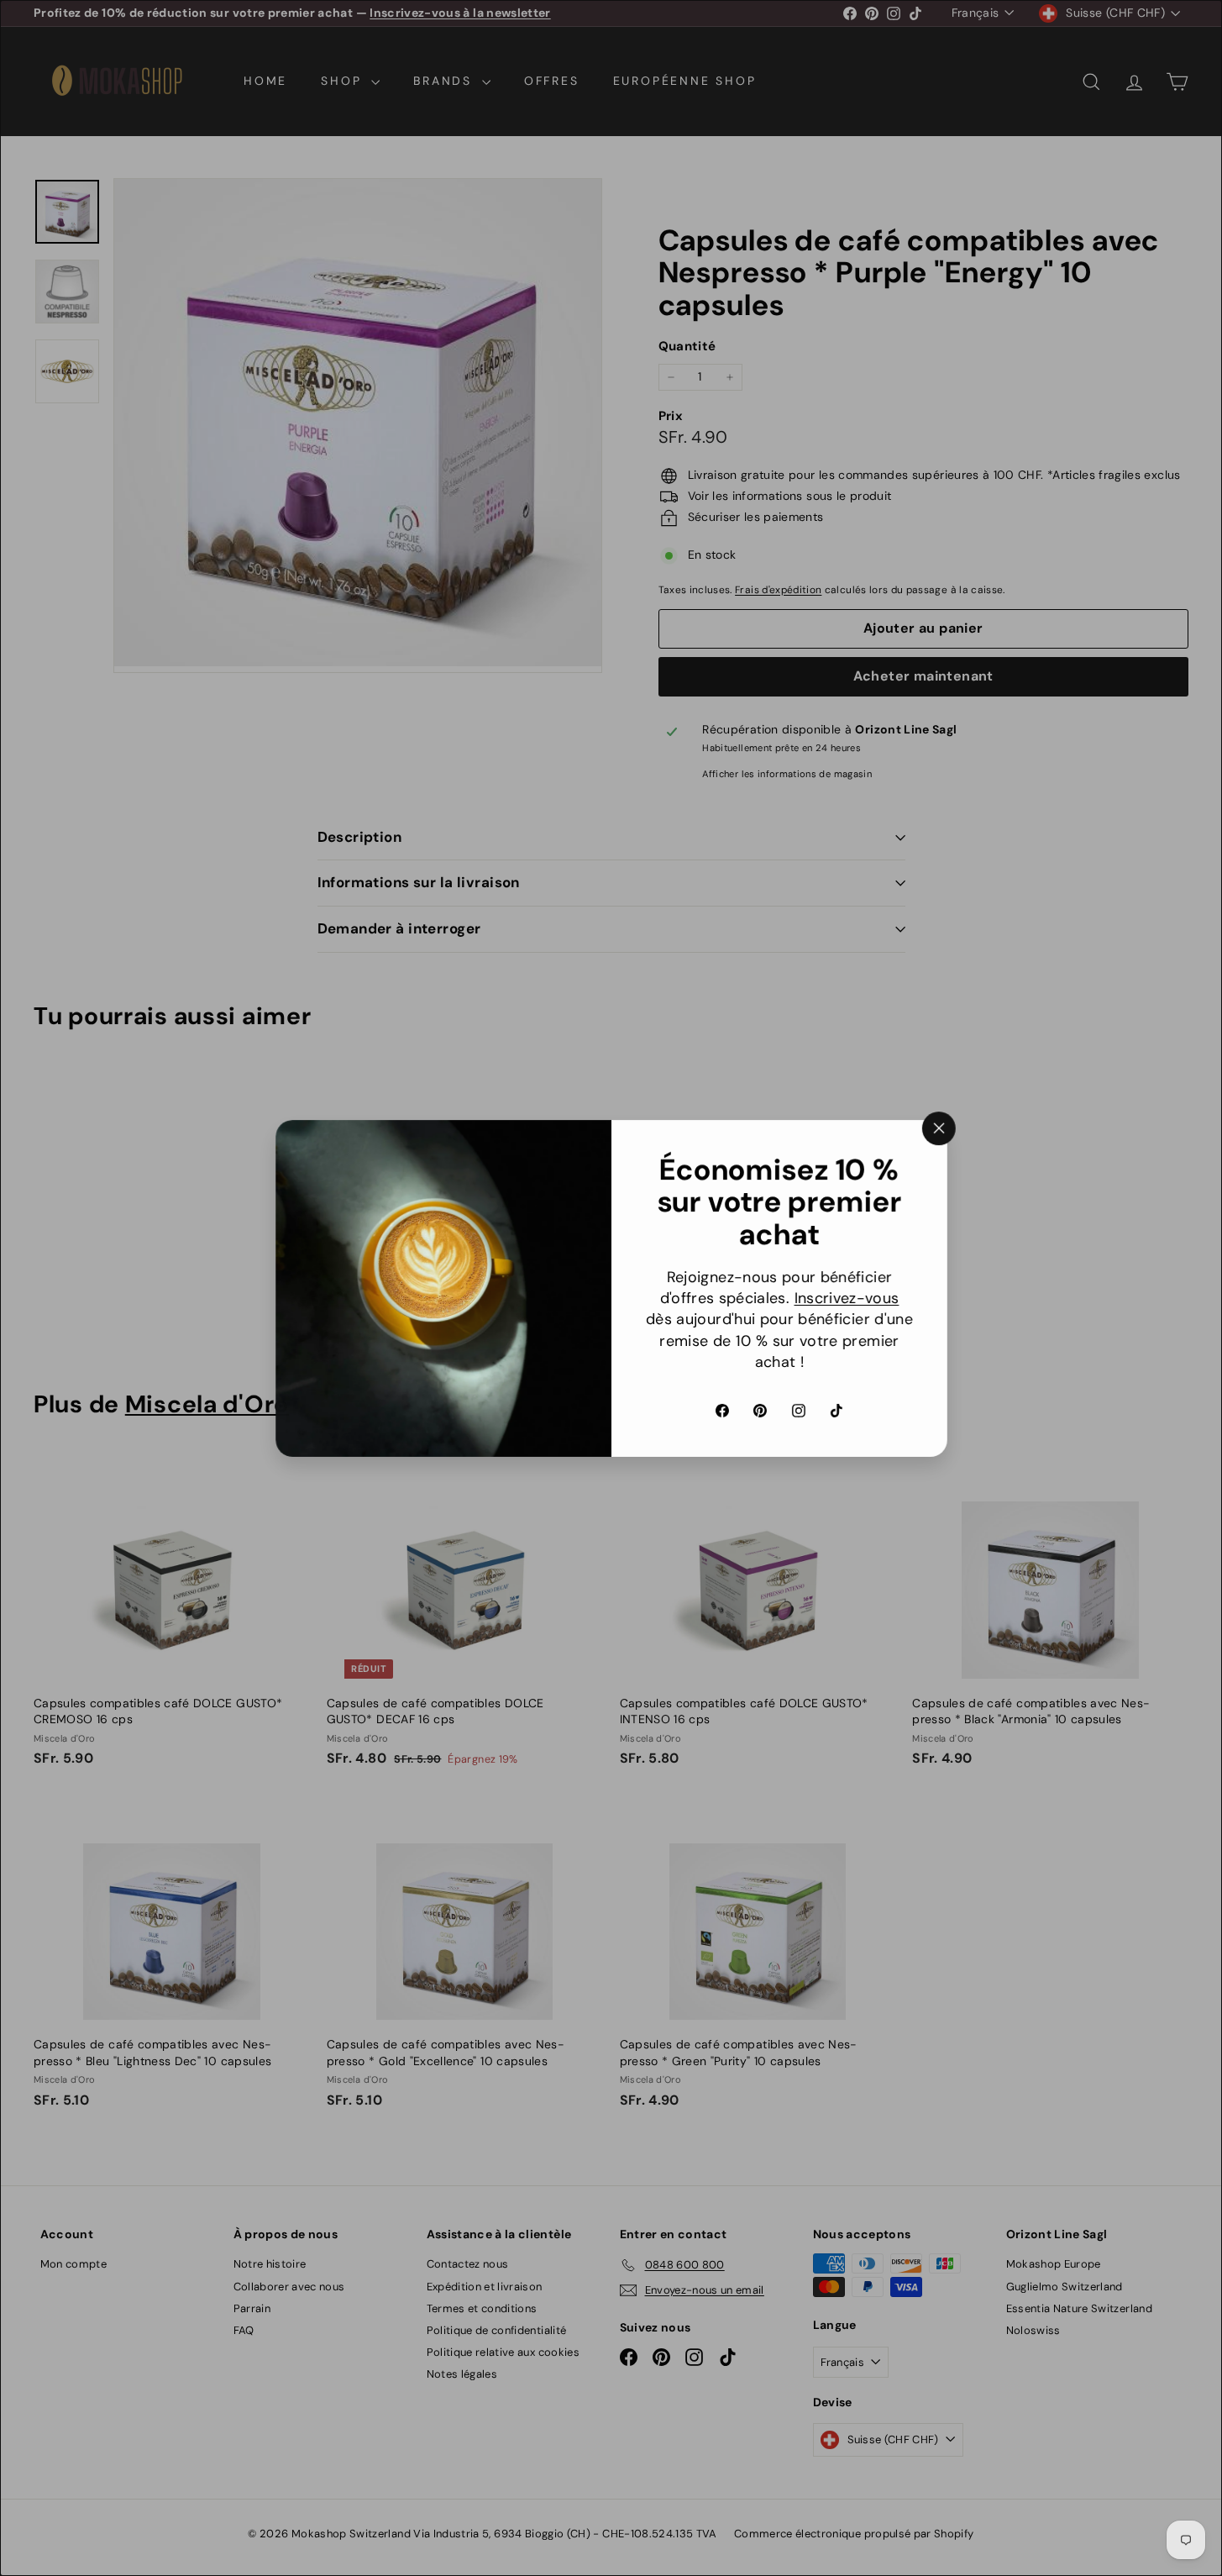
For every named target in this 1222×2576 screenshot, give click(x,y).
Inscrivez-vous (846, 1298)
